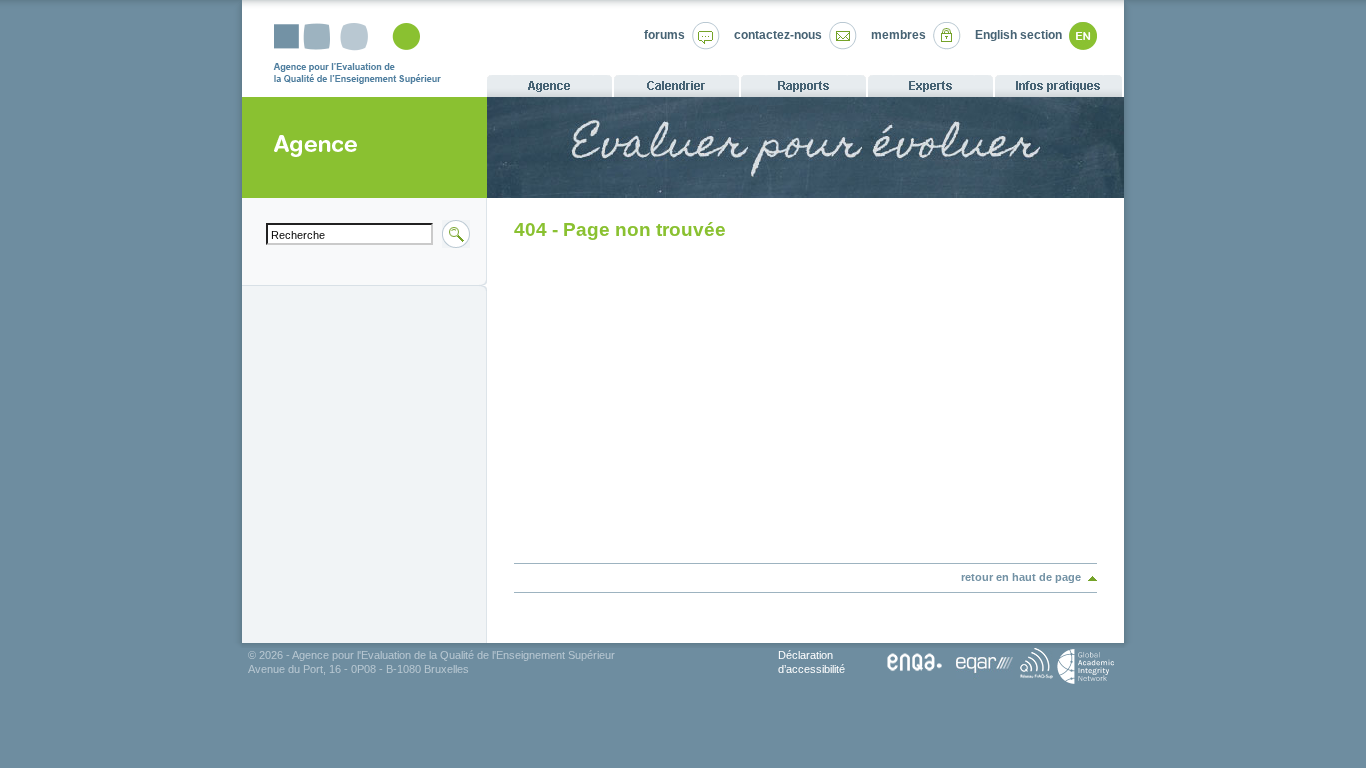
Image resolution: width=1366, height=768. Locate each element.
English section (1018, 35)
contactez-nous (778, 35)
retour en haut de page (1021, 577)
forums (664, 35)
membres (898, 35)
